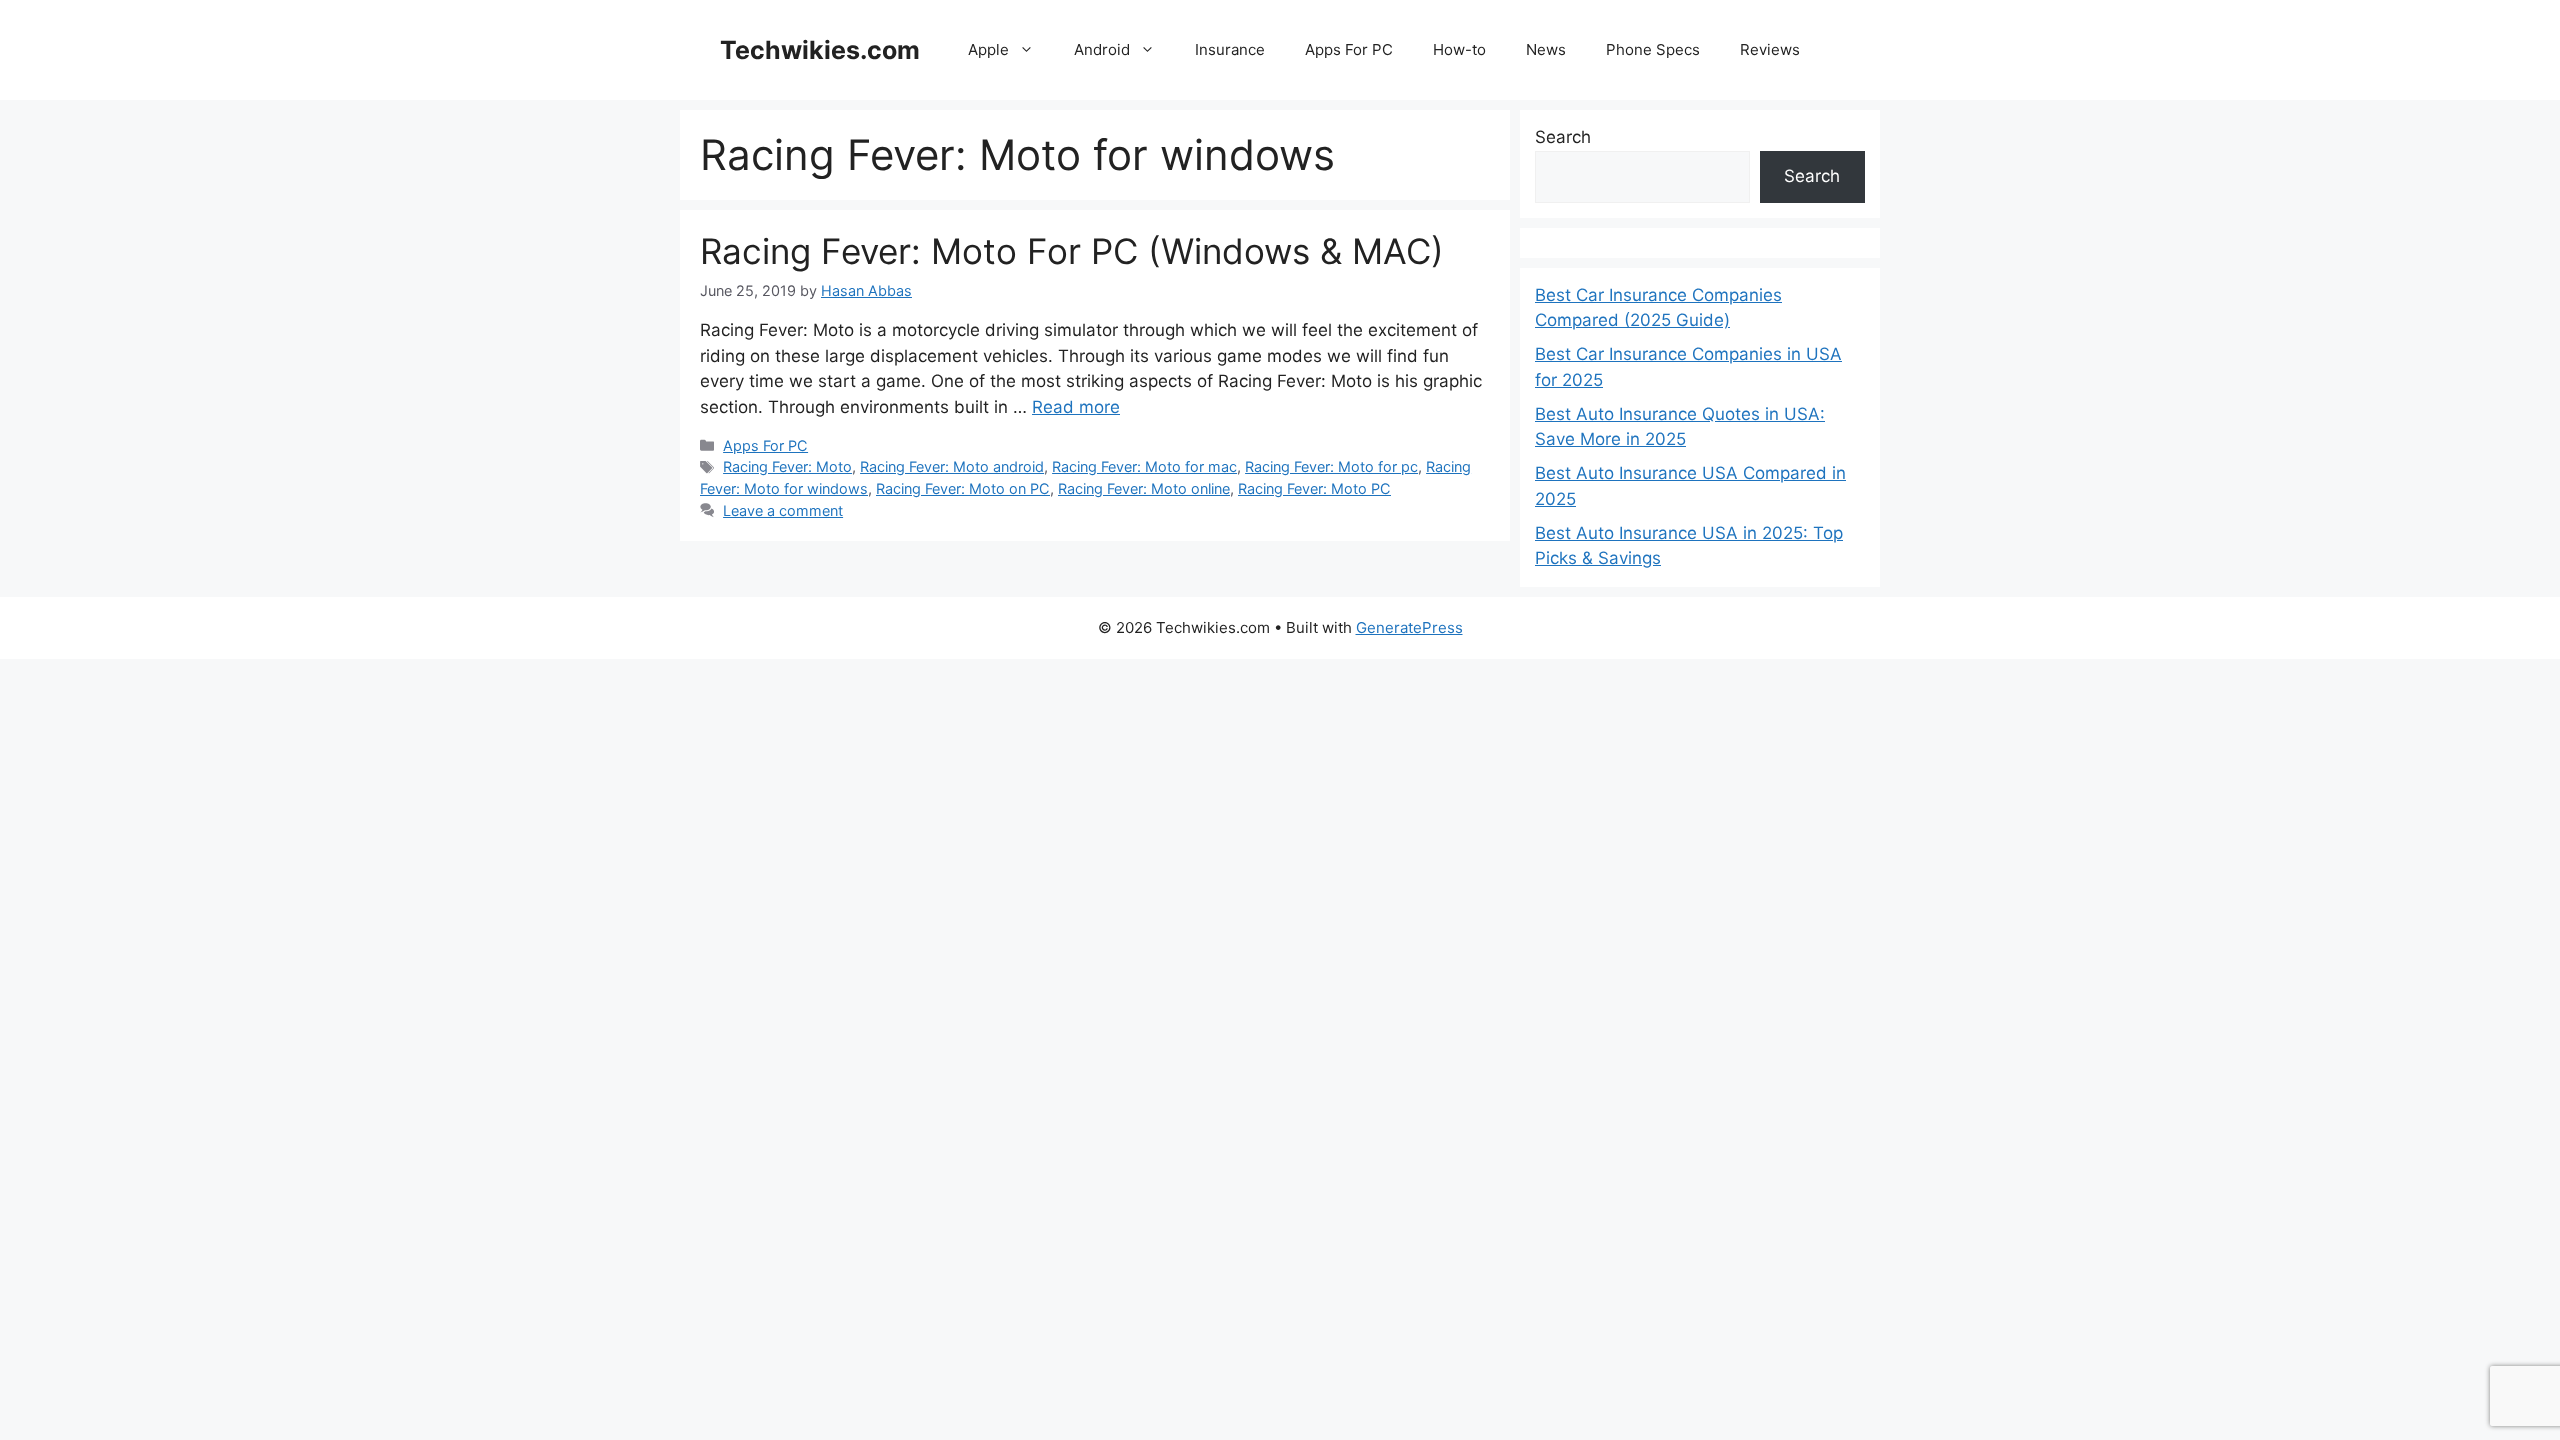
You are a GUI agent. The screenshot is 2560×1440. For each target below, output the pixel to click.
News (1546, 49)
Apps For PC (1349, 49)
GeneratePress (1409, 627)
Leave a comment (783, 510)
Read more (1076, 407)
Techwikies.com (820, 50)
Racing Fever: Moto (787, 466)
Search (1563, 137)
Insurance (1230, 49)
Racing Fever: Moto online (1144, 488)
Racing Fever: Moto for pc (1331, 466)
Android (1102, 49)
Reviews (1770, 49)
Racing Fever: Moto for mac (1144, 466)
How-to (1459, 49)
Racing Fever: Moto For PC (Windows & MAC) (1072, 251)
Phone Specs (1653, 49)
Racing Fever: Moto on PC (963, 488)
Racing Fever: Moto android (952, 466)
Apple (988, 49)
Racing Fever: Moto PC (1314, 488)
